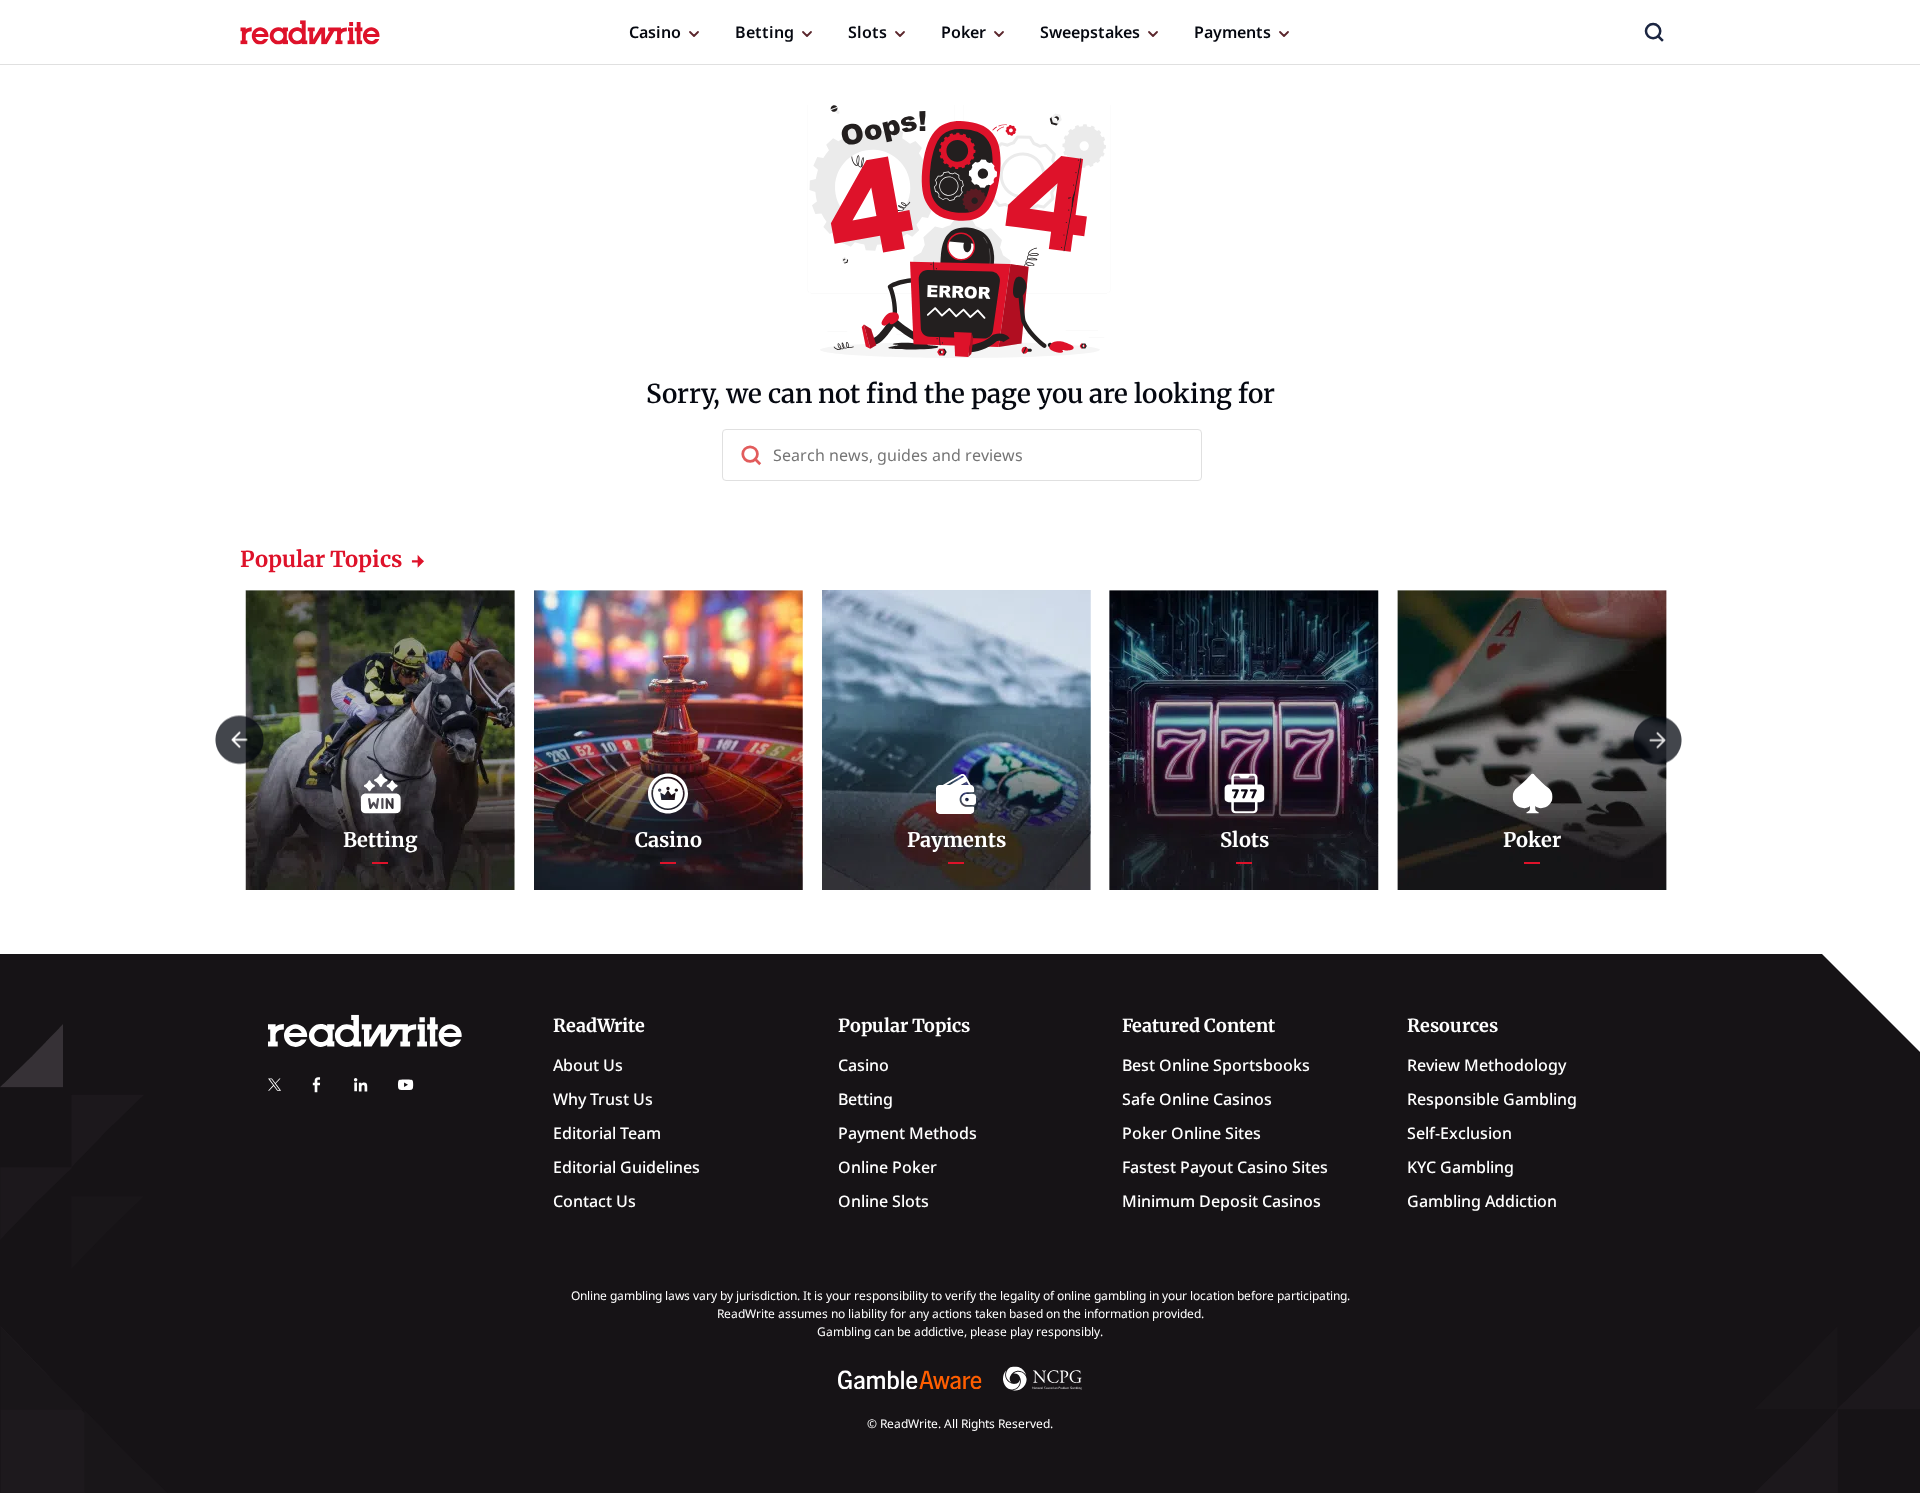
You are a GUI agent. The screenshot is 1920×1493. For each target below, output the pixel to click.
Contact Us (594, 1201)
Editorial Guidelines (626, 1167)
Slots (867, 32)
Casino (655, 32)
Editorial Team (607, 1133)
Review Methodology (1486, 1065)
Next (1657, 739)
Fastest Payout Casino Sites (1225, 1167)
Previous (239, 739)
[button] (1654, 32)
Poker (963, 32)
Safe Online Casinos (1197, 1099)
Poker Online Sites (1191, 1133)
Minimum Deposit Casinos (1221, 1201)
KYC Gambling (1460, 1167)
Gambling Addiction (1482, 1201)
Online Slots (883, 1201)
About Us (588, 1065)
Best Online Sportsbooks (1216, 1065)
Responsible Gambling (1492, 1099)
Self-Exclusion (1459, 1133)
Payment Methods (907, 1133)
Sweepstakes (1090, 32)
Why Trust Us (603, 1099)
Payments (1232, 32)
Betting (764, 32)
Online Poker (887, 1167)
